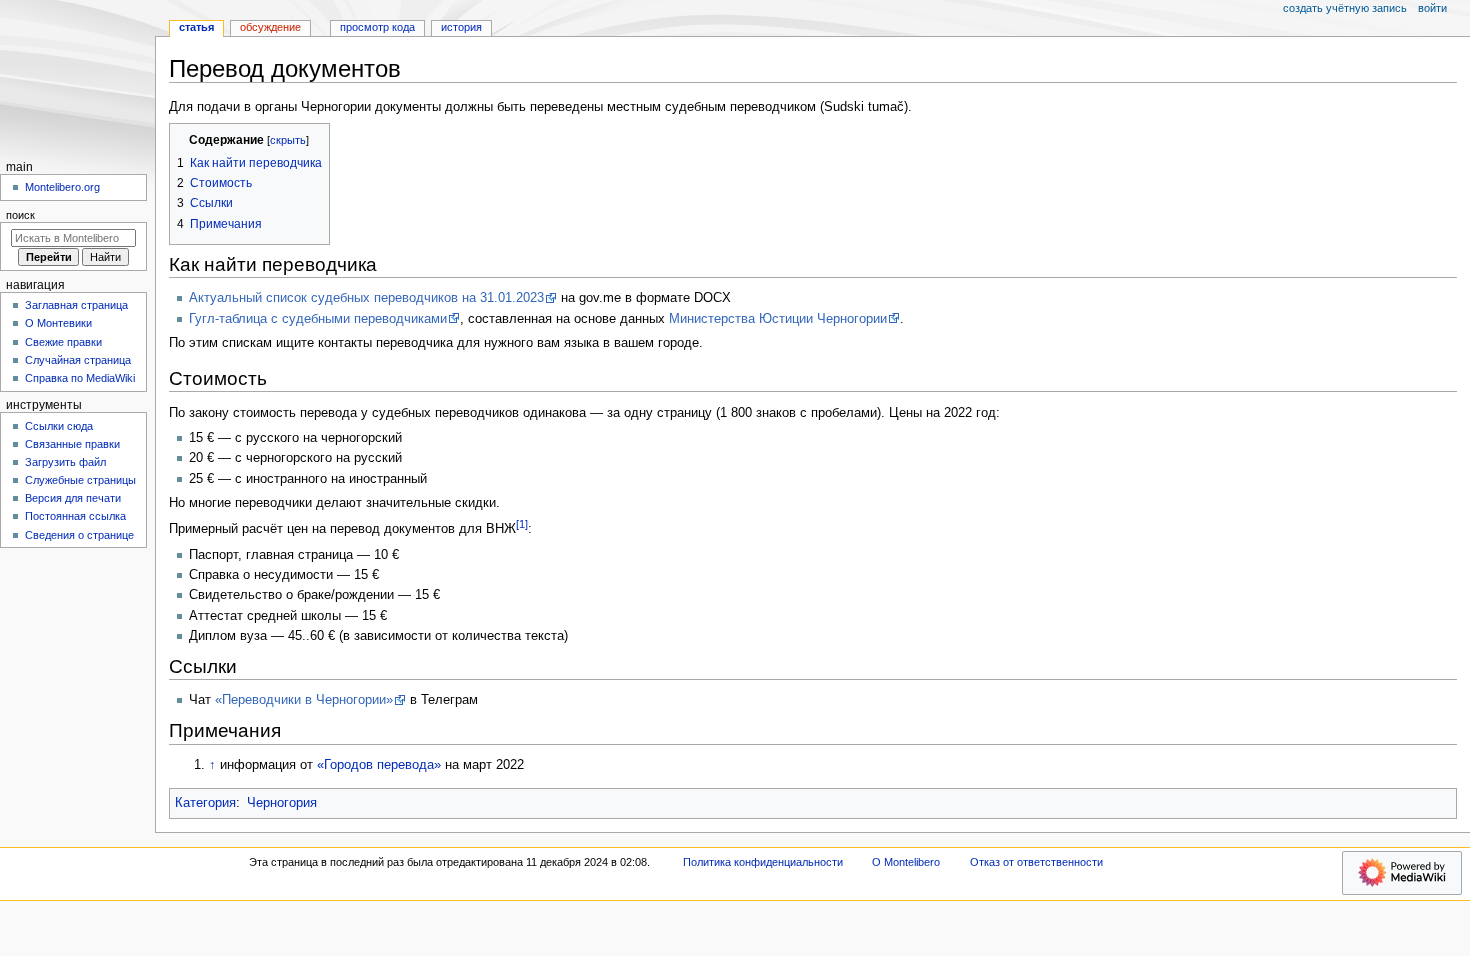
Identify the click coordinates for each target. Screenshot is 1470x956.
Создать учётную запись (1345, 8)
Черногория (282, 803)
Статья (196, 27)
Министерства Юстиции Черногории (778, 319)
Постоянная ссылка (75, 516)
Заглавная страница (76, 305)
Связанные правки (72, 444)
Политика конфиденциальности (763, 862)
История (461, 27)
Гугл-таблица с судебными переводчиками (318, 319)
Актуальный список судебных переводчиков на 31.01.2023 (366, 298)
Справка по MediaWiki (80, 378)
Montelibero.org (62, 187)
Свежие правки (63, 342)
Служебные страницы (80, 480)
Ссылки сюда (59, 426)
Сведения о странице (79, 535)
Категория (205, 803)
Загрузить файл (65, 462)
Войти (1432, 8)
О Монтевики (58, 323)
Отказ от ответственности (1036, 862)
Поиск (20, 215)
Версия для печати (73, 498)
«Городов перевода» (379, 765)
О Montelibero (906, 862)
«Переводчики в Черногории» (304, 700)
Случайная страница (78, 360)
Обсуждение (270, 27)
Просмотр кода (377, 27)
